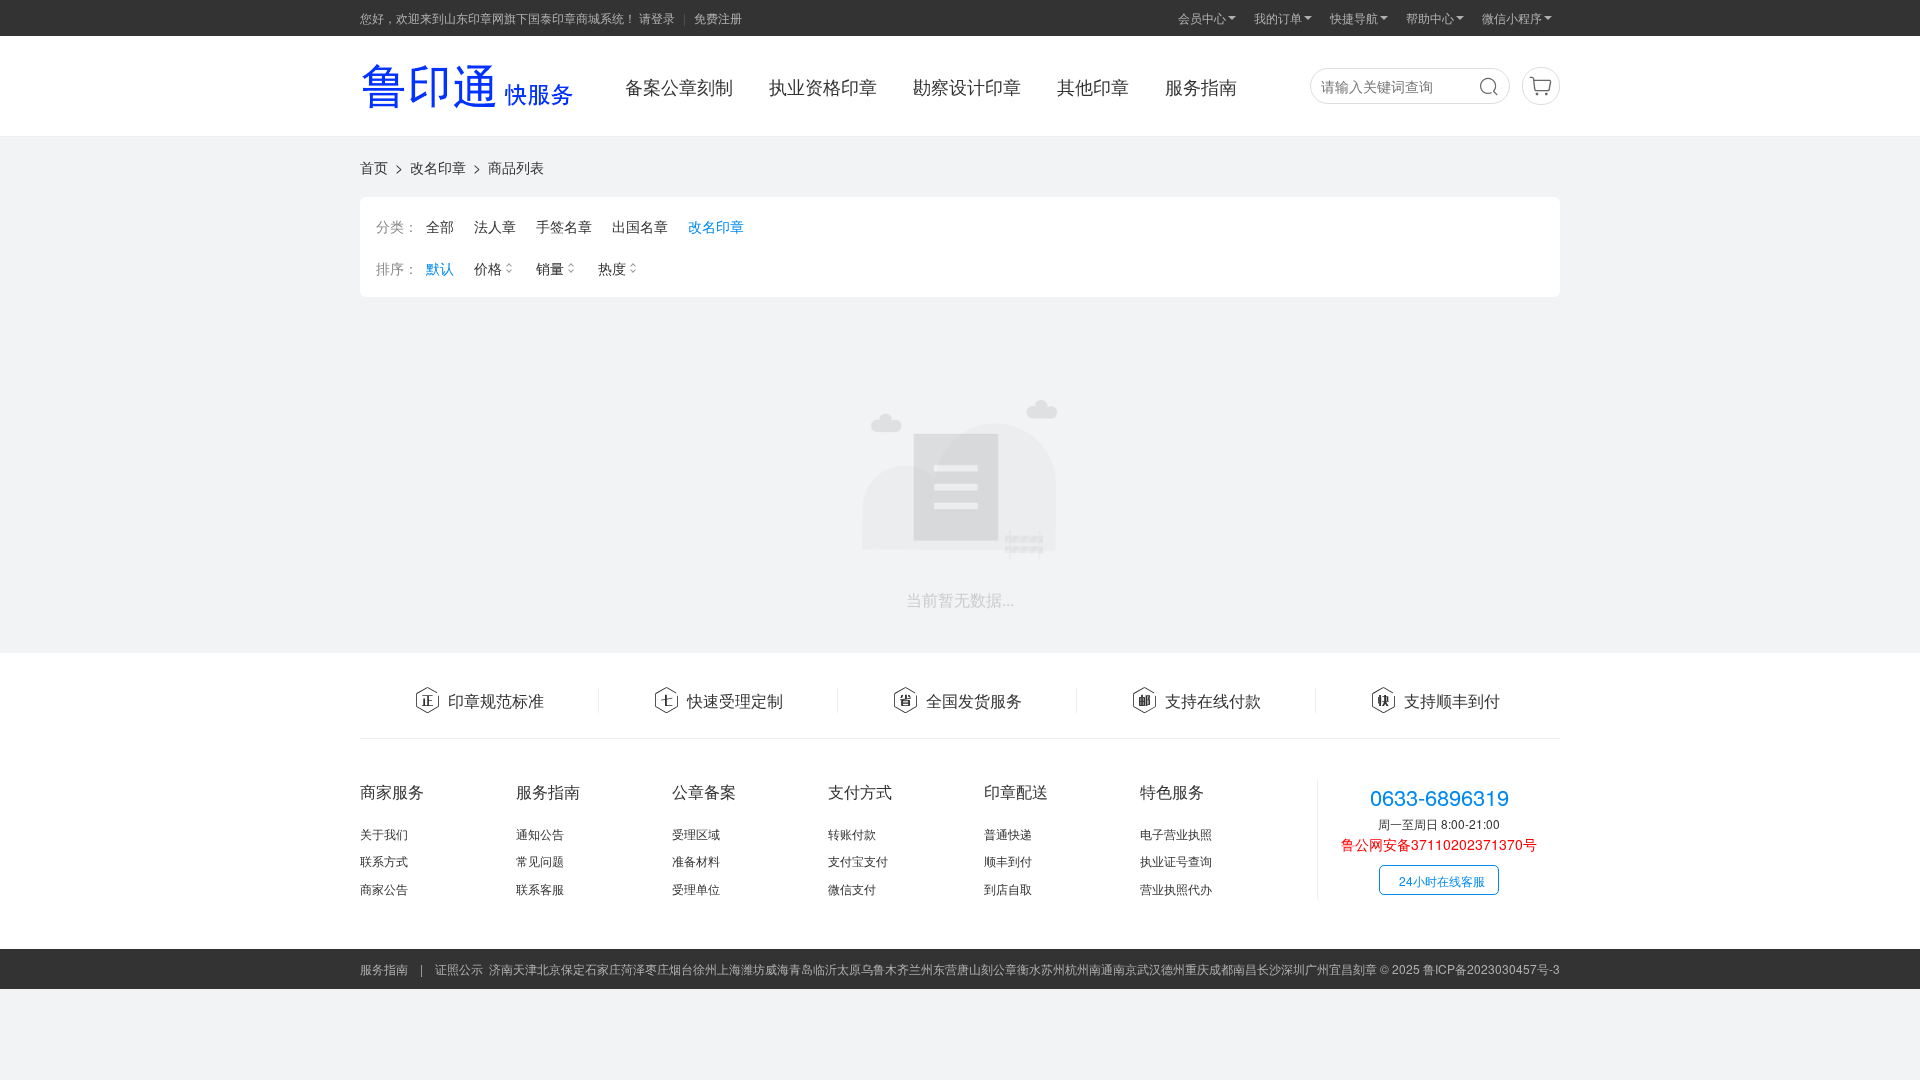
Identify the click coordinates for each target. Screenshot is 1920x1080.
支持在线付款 (1213, 700)
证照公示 (459, 968)
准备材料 (696, 860)
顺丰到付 (1008, 860)
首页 (374, 167)
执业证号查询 (1176, 860)
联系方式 (384, 860)
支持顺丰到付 (1452, 700)
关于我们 (384, 833)
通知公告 (540, 833)
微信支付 (852, 888)
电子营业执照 (1176, 833)
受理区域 (696, 833)
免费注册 (718, 17)
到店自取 (1008, 888)
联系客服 (540, 888)
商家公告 (384, 888)
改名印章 (438, 167)
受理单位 (696, 888)
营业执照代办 (1176, 888)
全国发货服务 (974, 700)
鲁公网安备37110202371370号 (1439, 844)
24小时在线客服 (1442, 880)
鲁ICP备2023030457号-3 (1491, 968)
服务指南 (384, 968)
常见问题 (540, 860)
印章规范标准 (496, 700)
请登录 (657, 17)
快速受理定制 (735, 700)
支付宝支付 (858, 860)
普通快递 (1008, 833)
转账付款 (852, 833)
